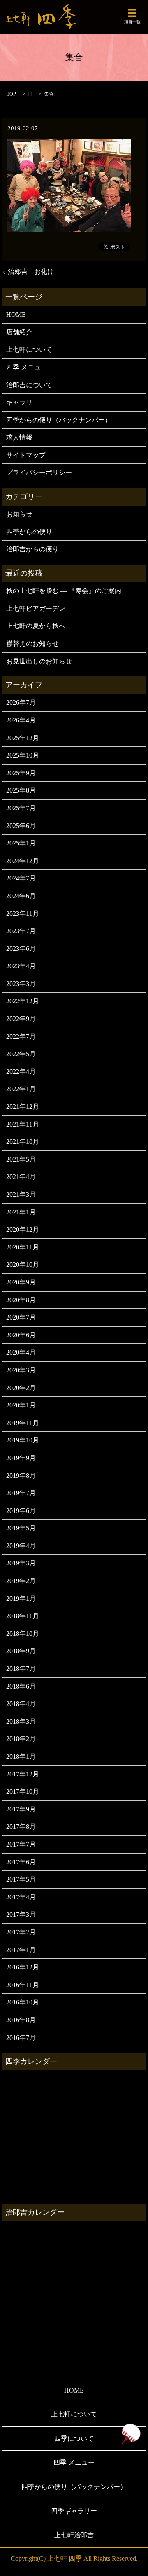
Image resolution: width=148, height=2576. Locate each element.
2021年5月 (21, 1159)
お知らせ (19, 514)
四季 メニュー (27, 367)
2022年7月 (21, 1036)
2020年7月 (21, 1317)
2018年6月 (21, 1686)
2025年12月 (23, 738)
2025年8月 (21, 790)
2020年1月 (21, 1405)
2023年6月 (21, 949)
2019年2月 (21, 1581)
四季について (74, 2438)
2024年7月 (21, 878)
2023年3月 (21, 984)
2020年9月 (21, 1282)
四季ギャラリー (74, 2511)
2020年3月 (21, 1370)
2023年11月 (23, 914)
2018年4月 (21, 1704)
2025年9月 (21, 773)
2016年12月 (23, 1967)
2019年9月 (21, 1458)
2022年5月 (21, 1054)
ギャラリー (23, 402)
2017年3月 (21, 1914)
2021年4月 (21, 1177)
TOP (11, 94)
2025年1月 (21, 843)
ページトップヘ (130, 2434)
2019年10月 (23, 1440)
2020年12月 (23, 1229)
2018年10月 (23, 1634)
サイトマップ (26, 455)
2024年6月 (21, 896)
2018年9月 (21, 1651)
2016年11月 (23, 1985)
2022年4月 (21, 1072)
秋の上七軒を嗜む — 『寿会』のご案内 (64, 591)
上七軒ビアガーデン (36, 608)
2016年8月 (21, 2020)
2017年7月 (21, 1844)
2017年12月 (23, 1774)
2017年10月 (23, 1791)
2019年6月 (21, 1511)
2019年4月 (21, 1546)
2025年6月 (21, 826)
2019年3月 (21, 1563)
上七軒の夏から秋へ (36, 626)
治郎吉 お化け (31, 272)
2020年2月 (21, 1388)
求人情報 (19, 437)
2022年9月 (21, 1019)
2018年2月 (21, 1739)
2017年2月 (21, 1932)
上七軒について (29, 349)
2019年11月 (23, 1423)
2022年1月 (21, 1089)
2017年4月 (21, 1897)
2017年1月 (21, 1950)
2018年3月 (21, 1721)
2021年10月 (23, 1142)
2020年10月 (23, 1264)
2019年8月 (21, 1476)
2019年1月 (21, 1599)
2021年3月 (21, 1194)
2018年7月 (21, 1669)
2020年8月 (21, 1300)
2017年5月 (21, 1879)
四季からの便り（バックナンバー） (59, 420)
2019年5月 (21, 1528)
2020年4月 (21, 1352)
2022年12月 (23, 1001)
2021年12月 (23, 1107)
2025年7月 (21, 808)
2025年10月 (23, 755)
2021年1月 (21, 1212)
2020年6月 (21, 1335)
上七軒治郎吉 (74, 2535)
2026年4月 (21, 720)
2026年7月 (21, 702)
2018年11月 (23, 1616)
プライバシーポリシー (39, 472)
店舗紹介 (19, 332)
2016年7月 (21, 2038)
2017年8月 (21, 1827)
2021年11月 (23, 1124)
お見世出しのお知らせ (39, 661)
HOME (16, 314)
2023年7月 (21, 931)
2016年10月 (23, 2002)
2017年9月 (21, 1809)
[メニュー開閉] (132, 13)
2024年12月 (23, 861)
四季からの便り (29, 532)
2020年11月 (23, 1247)
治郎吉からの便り (32, 549)
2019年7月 (21, 1493)
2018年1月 (21, 1756)
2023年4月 (21, 966)
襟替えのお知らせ (32, 643)
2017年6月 (21, 1862)
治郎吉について (29, 385)
